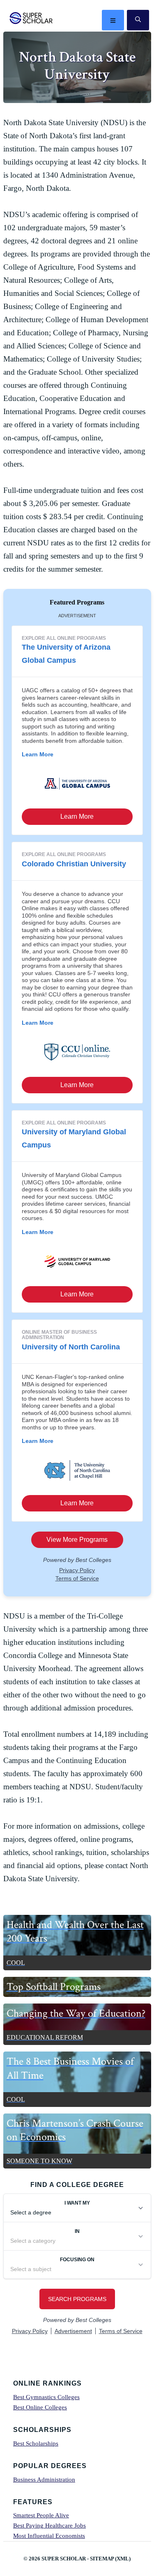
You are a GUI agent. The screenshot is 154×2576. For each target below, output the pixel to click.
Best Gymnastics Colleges (46, 2397)
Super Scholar (31, 18)
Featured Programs (77, 602)
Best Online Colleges (40, 2407)
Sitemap (102, 2559)
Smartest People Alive (41, 2515)
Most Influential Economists (49, 2536)
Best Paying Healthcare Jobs (49, 2526)
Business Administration (44, 2480)
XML (123, 2559)
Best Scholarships (36, 2443)
